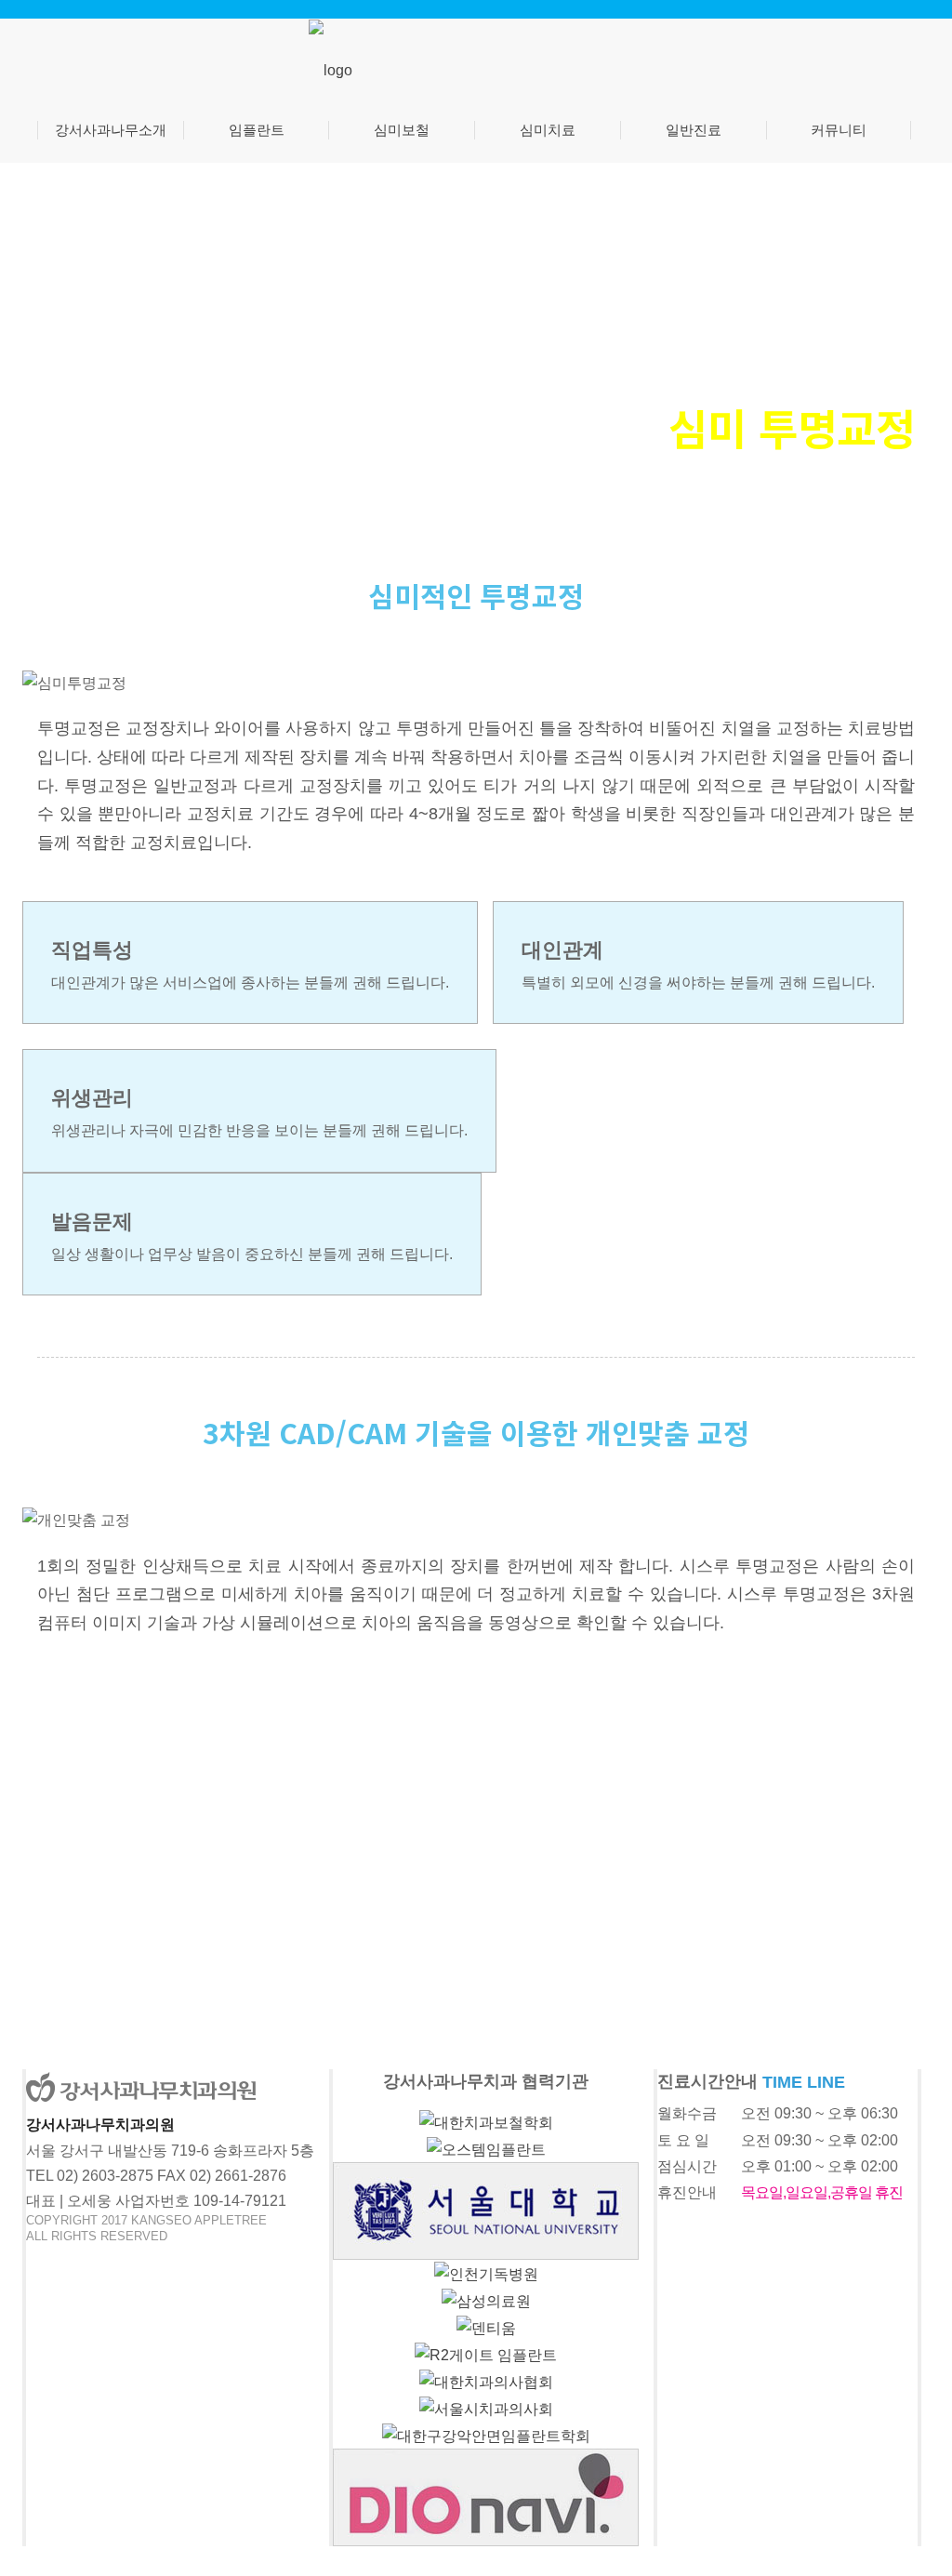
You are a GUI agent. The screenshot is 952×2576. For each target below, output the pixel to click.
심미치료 (548, 130)
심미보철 (402, 130)
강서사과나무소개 (111, 130)
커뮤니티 (839, 130)
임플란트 (257, 130)
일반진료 (694, 130)
